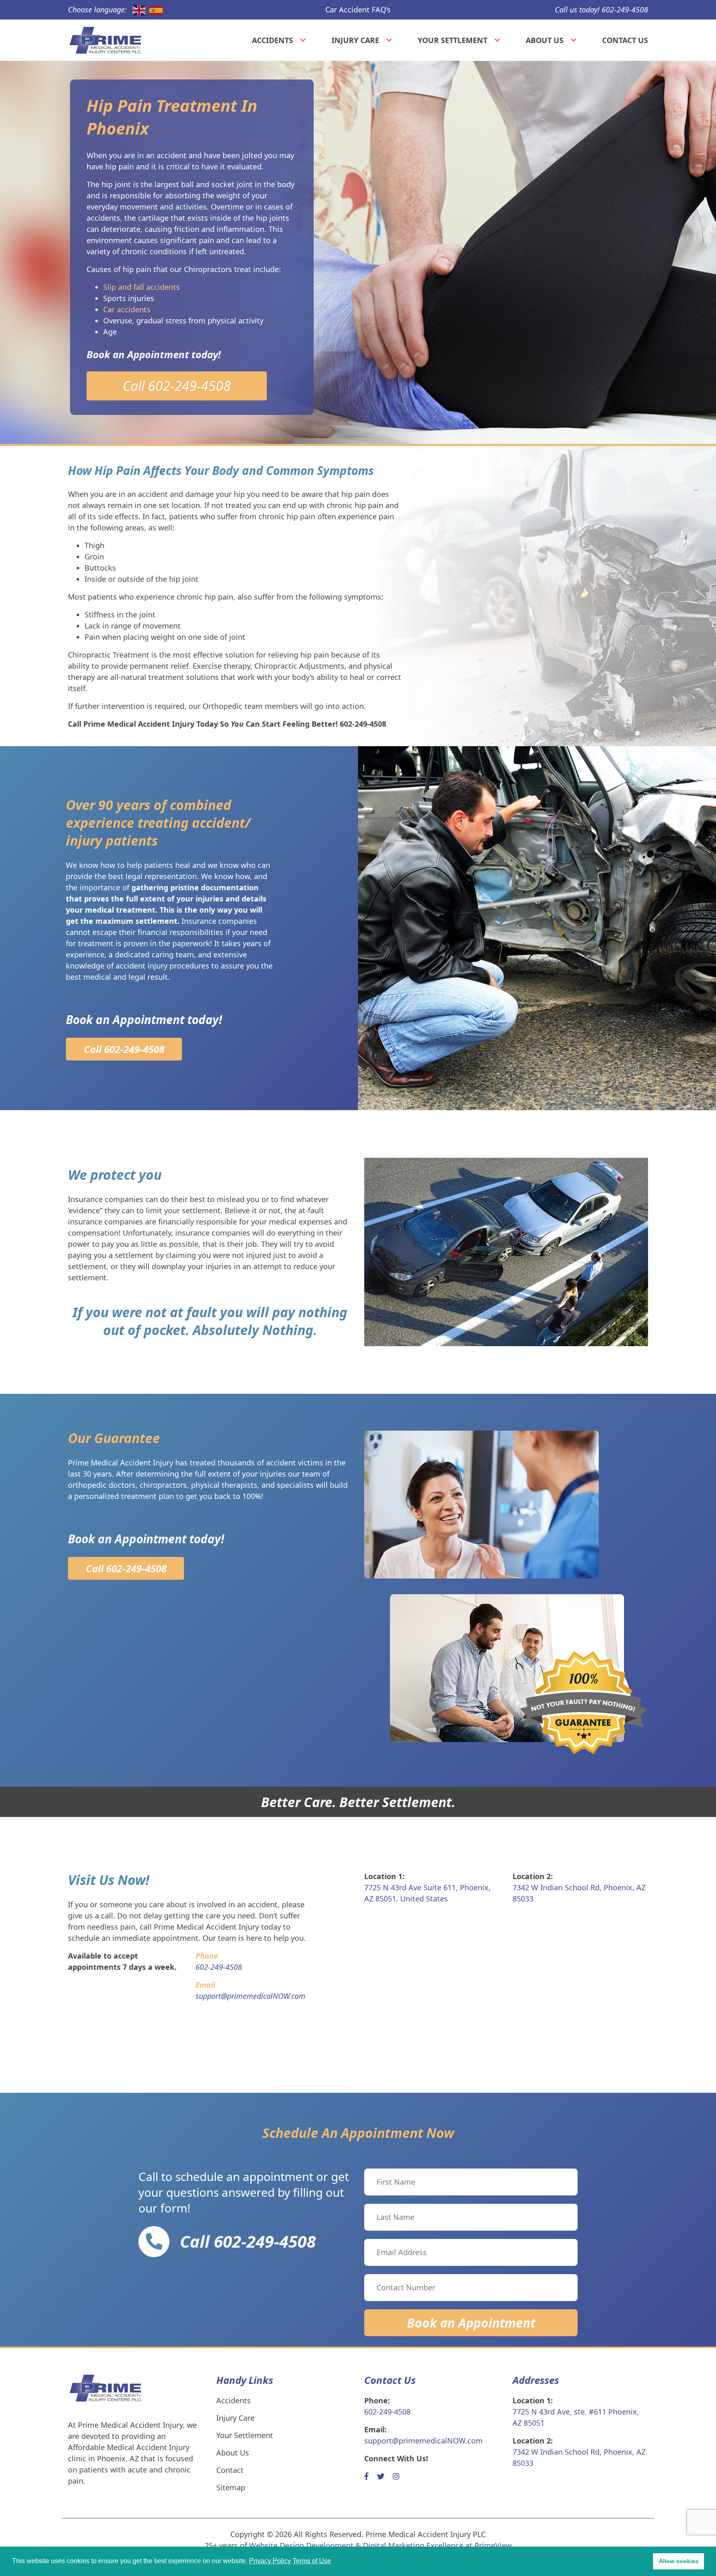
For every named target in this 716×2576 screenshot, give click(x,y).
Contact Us (625, 40)
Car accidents (127, 309)
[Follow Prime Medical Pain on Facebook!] (366, 2476)
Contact (230, 2470)
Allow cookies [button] (679, 2561)
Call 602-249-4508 (177, 386)
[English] (137, 10)
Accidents (272, 40)
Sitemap (231, 2487)
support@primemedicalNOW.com (423, 2441)
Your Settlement (452, 40)
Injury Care (355, 40)
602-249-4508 (387, 2412)
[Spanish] (154, 10)
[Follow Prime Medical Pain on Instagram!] (396, 2476)
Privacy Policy (270, 2561)
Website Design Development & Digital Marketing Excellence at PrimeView (380, 2545)
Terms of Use (312, 2561)
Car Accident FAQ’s (358, 10)
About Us (545, 40)
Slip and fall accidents (142, 287)
